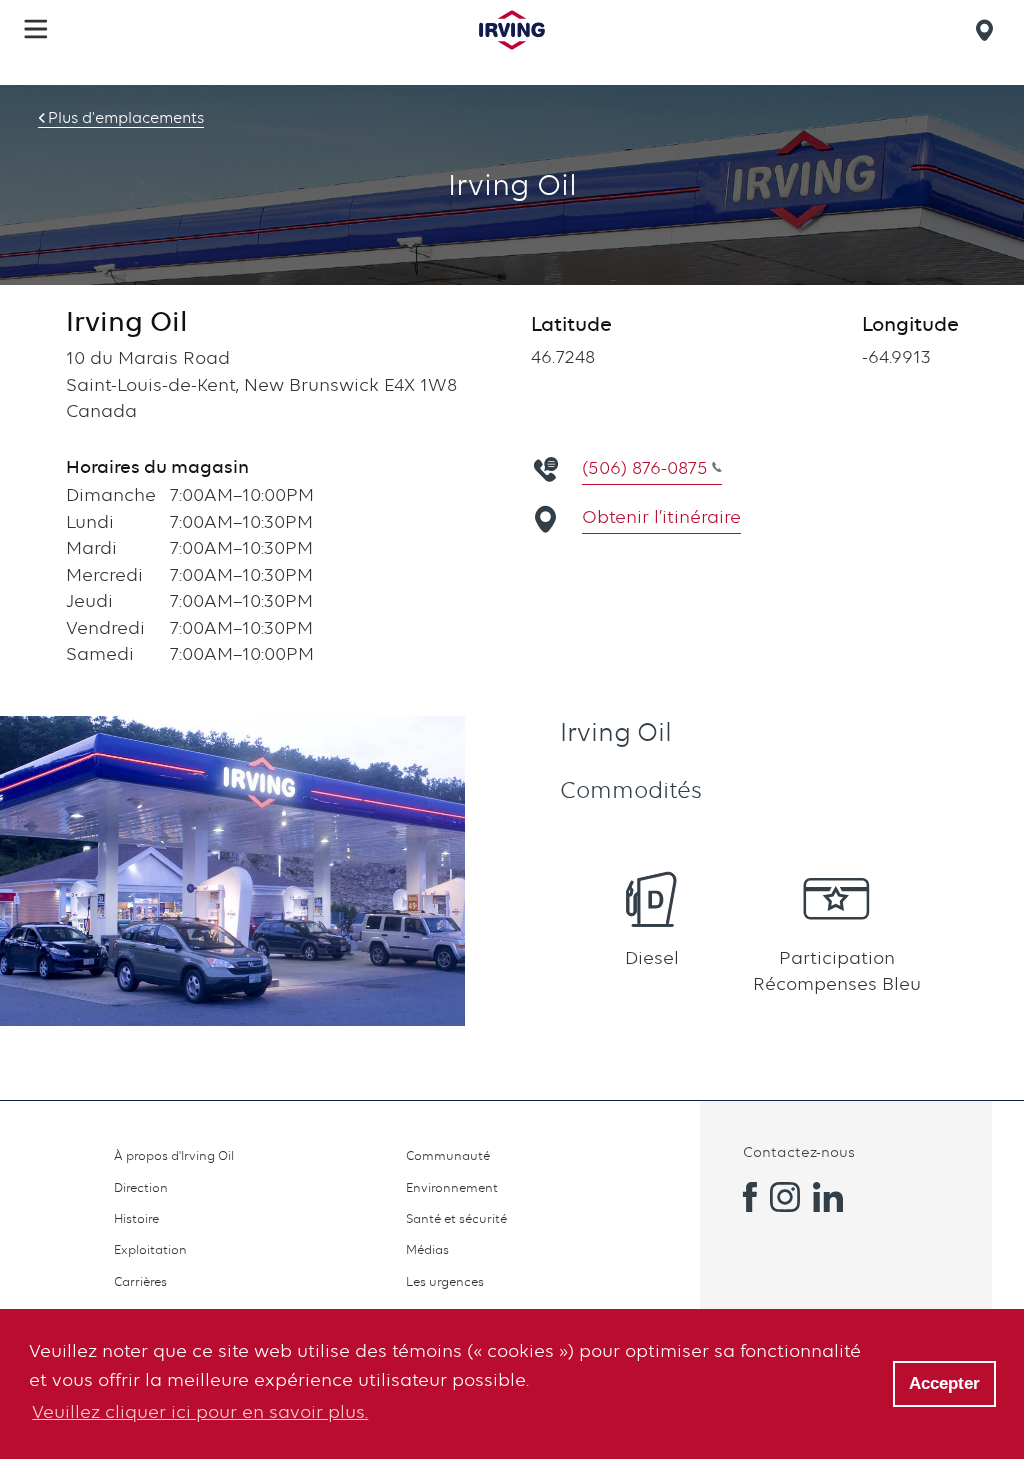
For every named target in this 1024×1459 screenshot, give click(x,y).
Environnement (452, 1187)
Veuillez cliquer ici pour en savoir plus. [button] (200, 1411)
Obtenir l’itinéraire (661, 516)
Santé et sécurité (456, 1218)
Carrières (140, 1281)
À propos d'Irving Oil (174, 1155)
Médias (427, 1249)
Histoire (136, 1218)
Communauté (448, 1155)
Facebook (742, 1197)
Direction (141, 1187)
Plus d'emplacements (126, 118)
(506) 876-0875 (645, 467)
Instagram (785, 1197)
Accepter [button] (944, 1383)
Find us (988, 30)
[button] (36, 29)
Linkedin (828, 1197)
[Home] (512, 30)
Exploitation (150, 1249)
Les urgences (445, 1281)
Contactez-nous (799, 1151)
